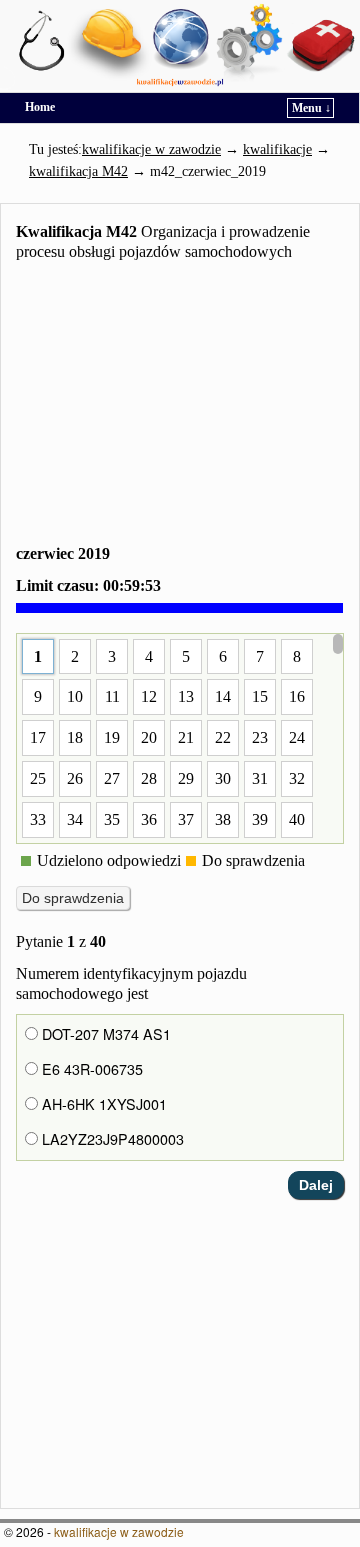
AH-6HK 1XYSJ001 (102, 1104)
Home (40, 107)
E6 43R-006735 (90, 1069)
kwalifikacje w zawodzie (119, 1531)
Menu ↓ (311, 108)
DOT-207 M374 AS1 (104, 1034)
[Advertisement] (180, 407)
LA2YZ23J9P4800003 (111, 1139)
